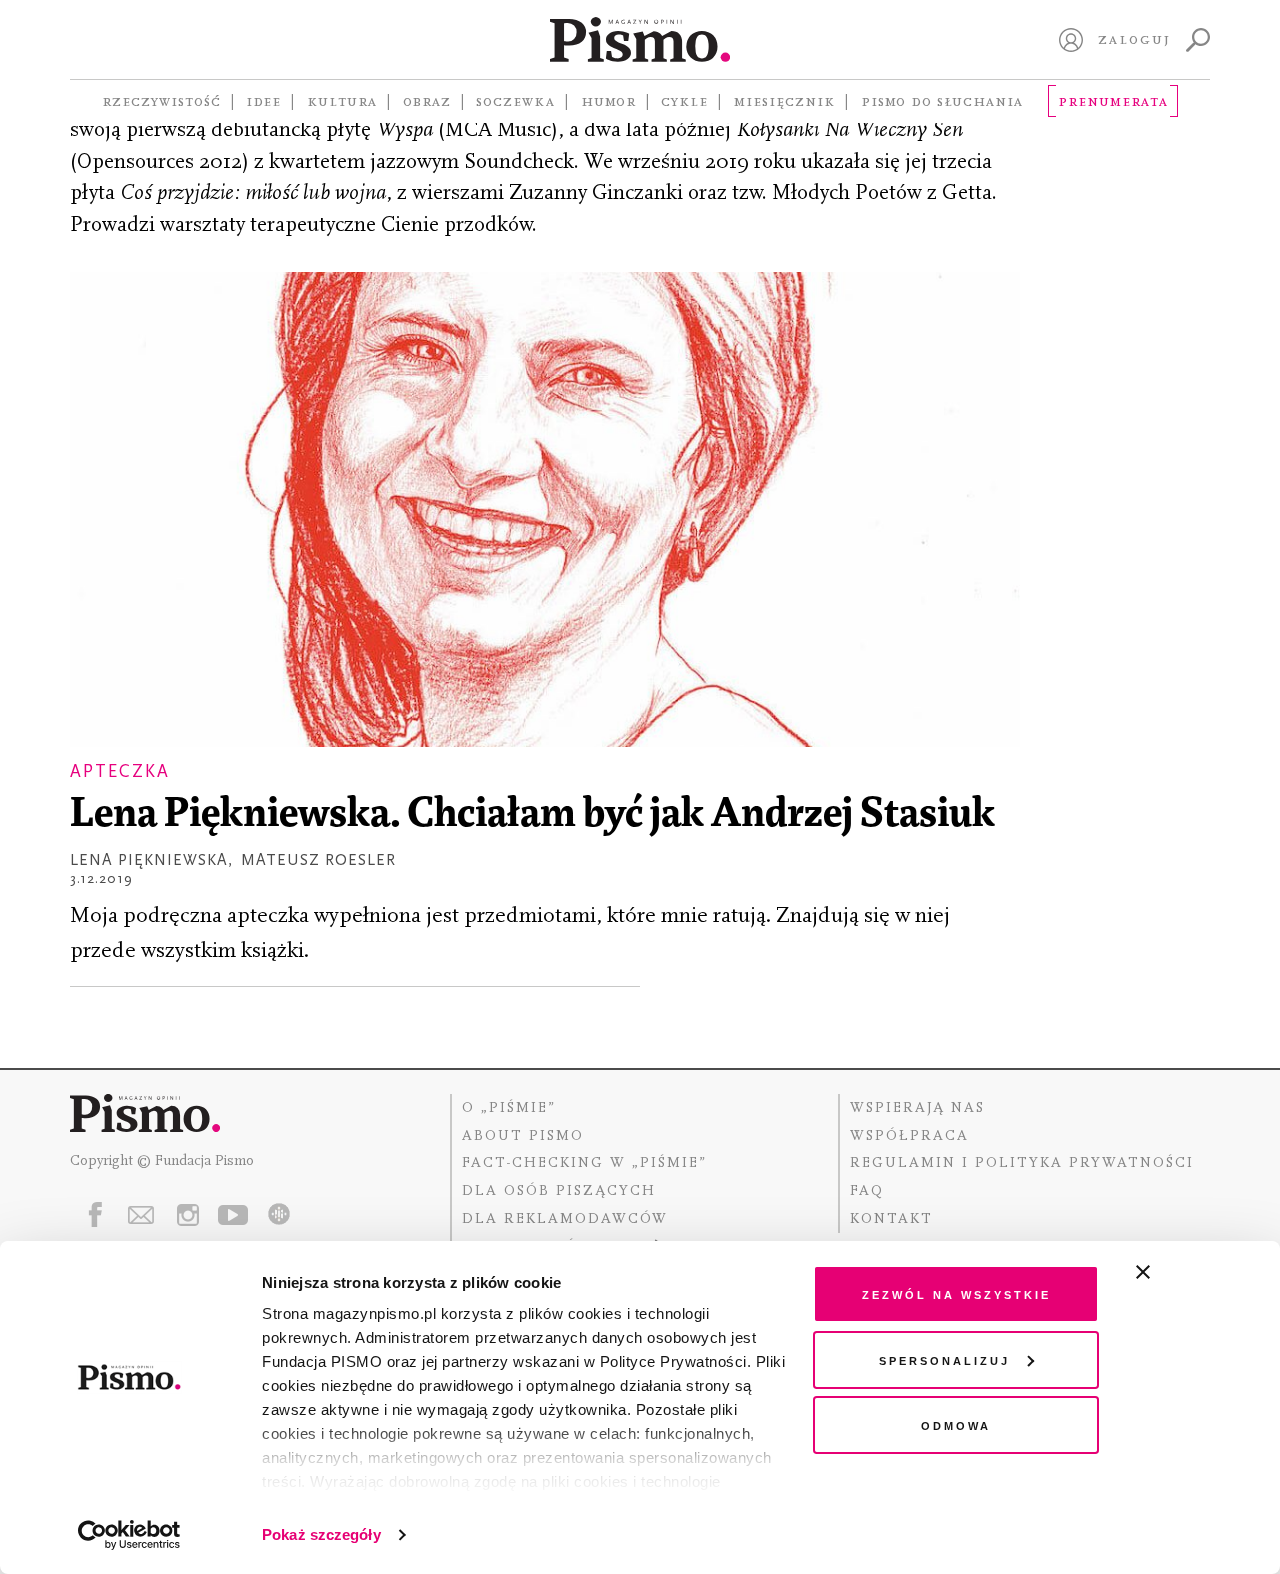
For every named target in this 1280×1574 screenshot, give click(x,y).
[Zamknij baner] (1196, 1272)
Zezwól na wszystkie (956, 1293)
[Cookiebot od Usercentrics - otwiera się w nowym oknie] (129, 1535)
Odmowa (956, 1424)
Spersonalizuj (944, 1359)
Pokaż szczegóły (321, 1534)
